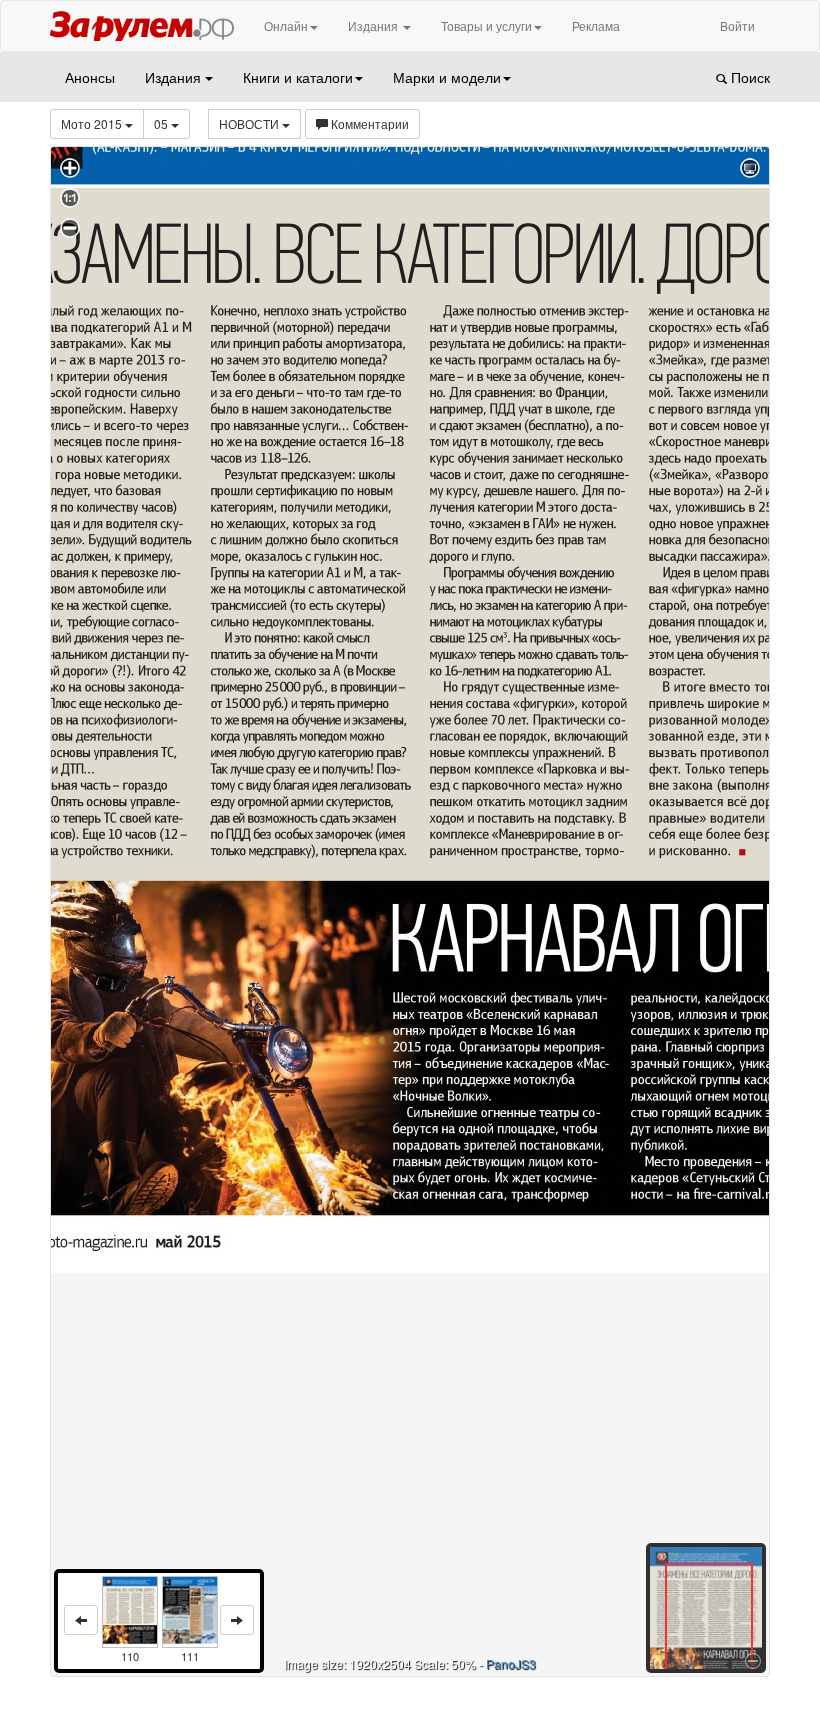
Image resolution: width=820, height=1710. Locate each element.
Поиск (748, 77)
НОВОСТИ (250, 123)
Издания (374, 25)
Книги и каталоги (298, 77)
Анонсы (90, 77)
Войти (737, 25)
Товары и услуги (486, 25)
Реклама (596, 25)
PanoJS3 (511, 1663)
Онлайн (286, 25)
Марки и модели (447, 77)
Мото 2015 (93, 123)
